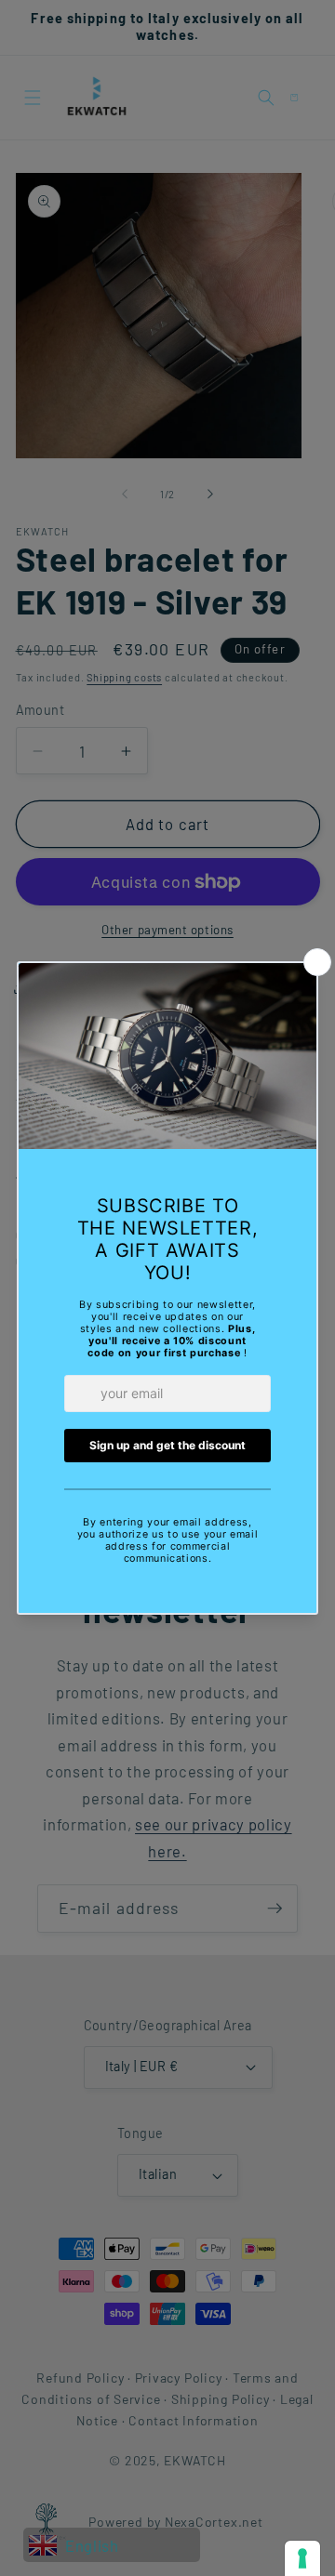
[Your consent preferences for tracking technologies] (302, 2558)
